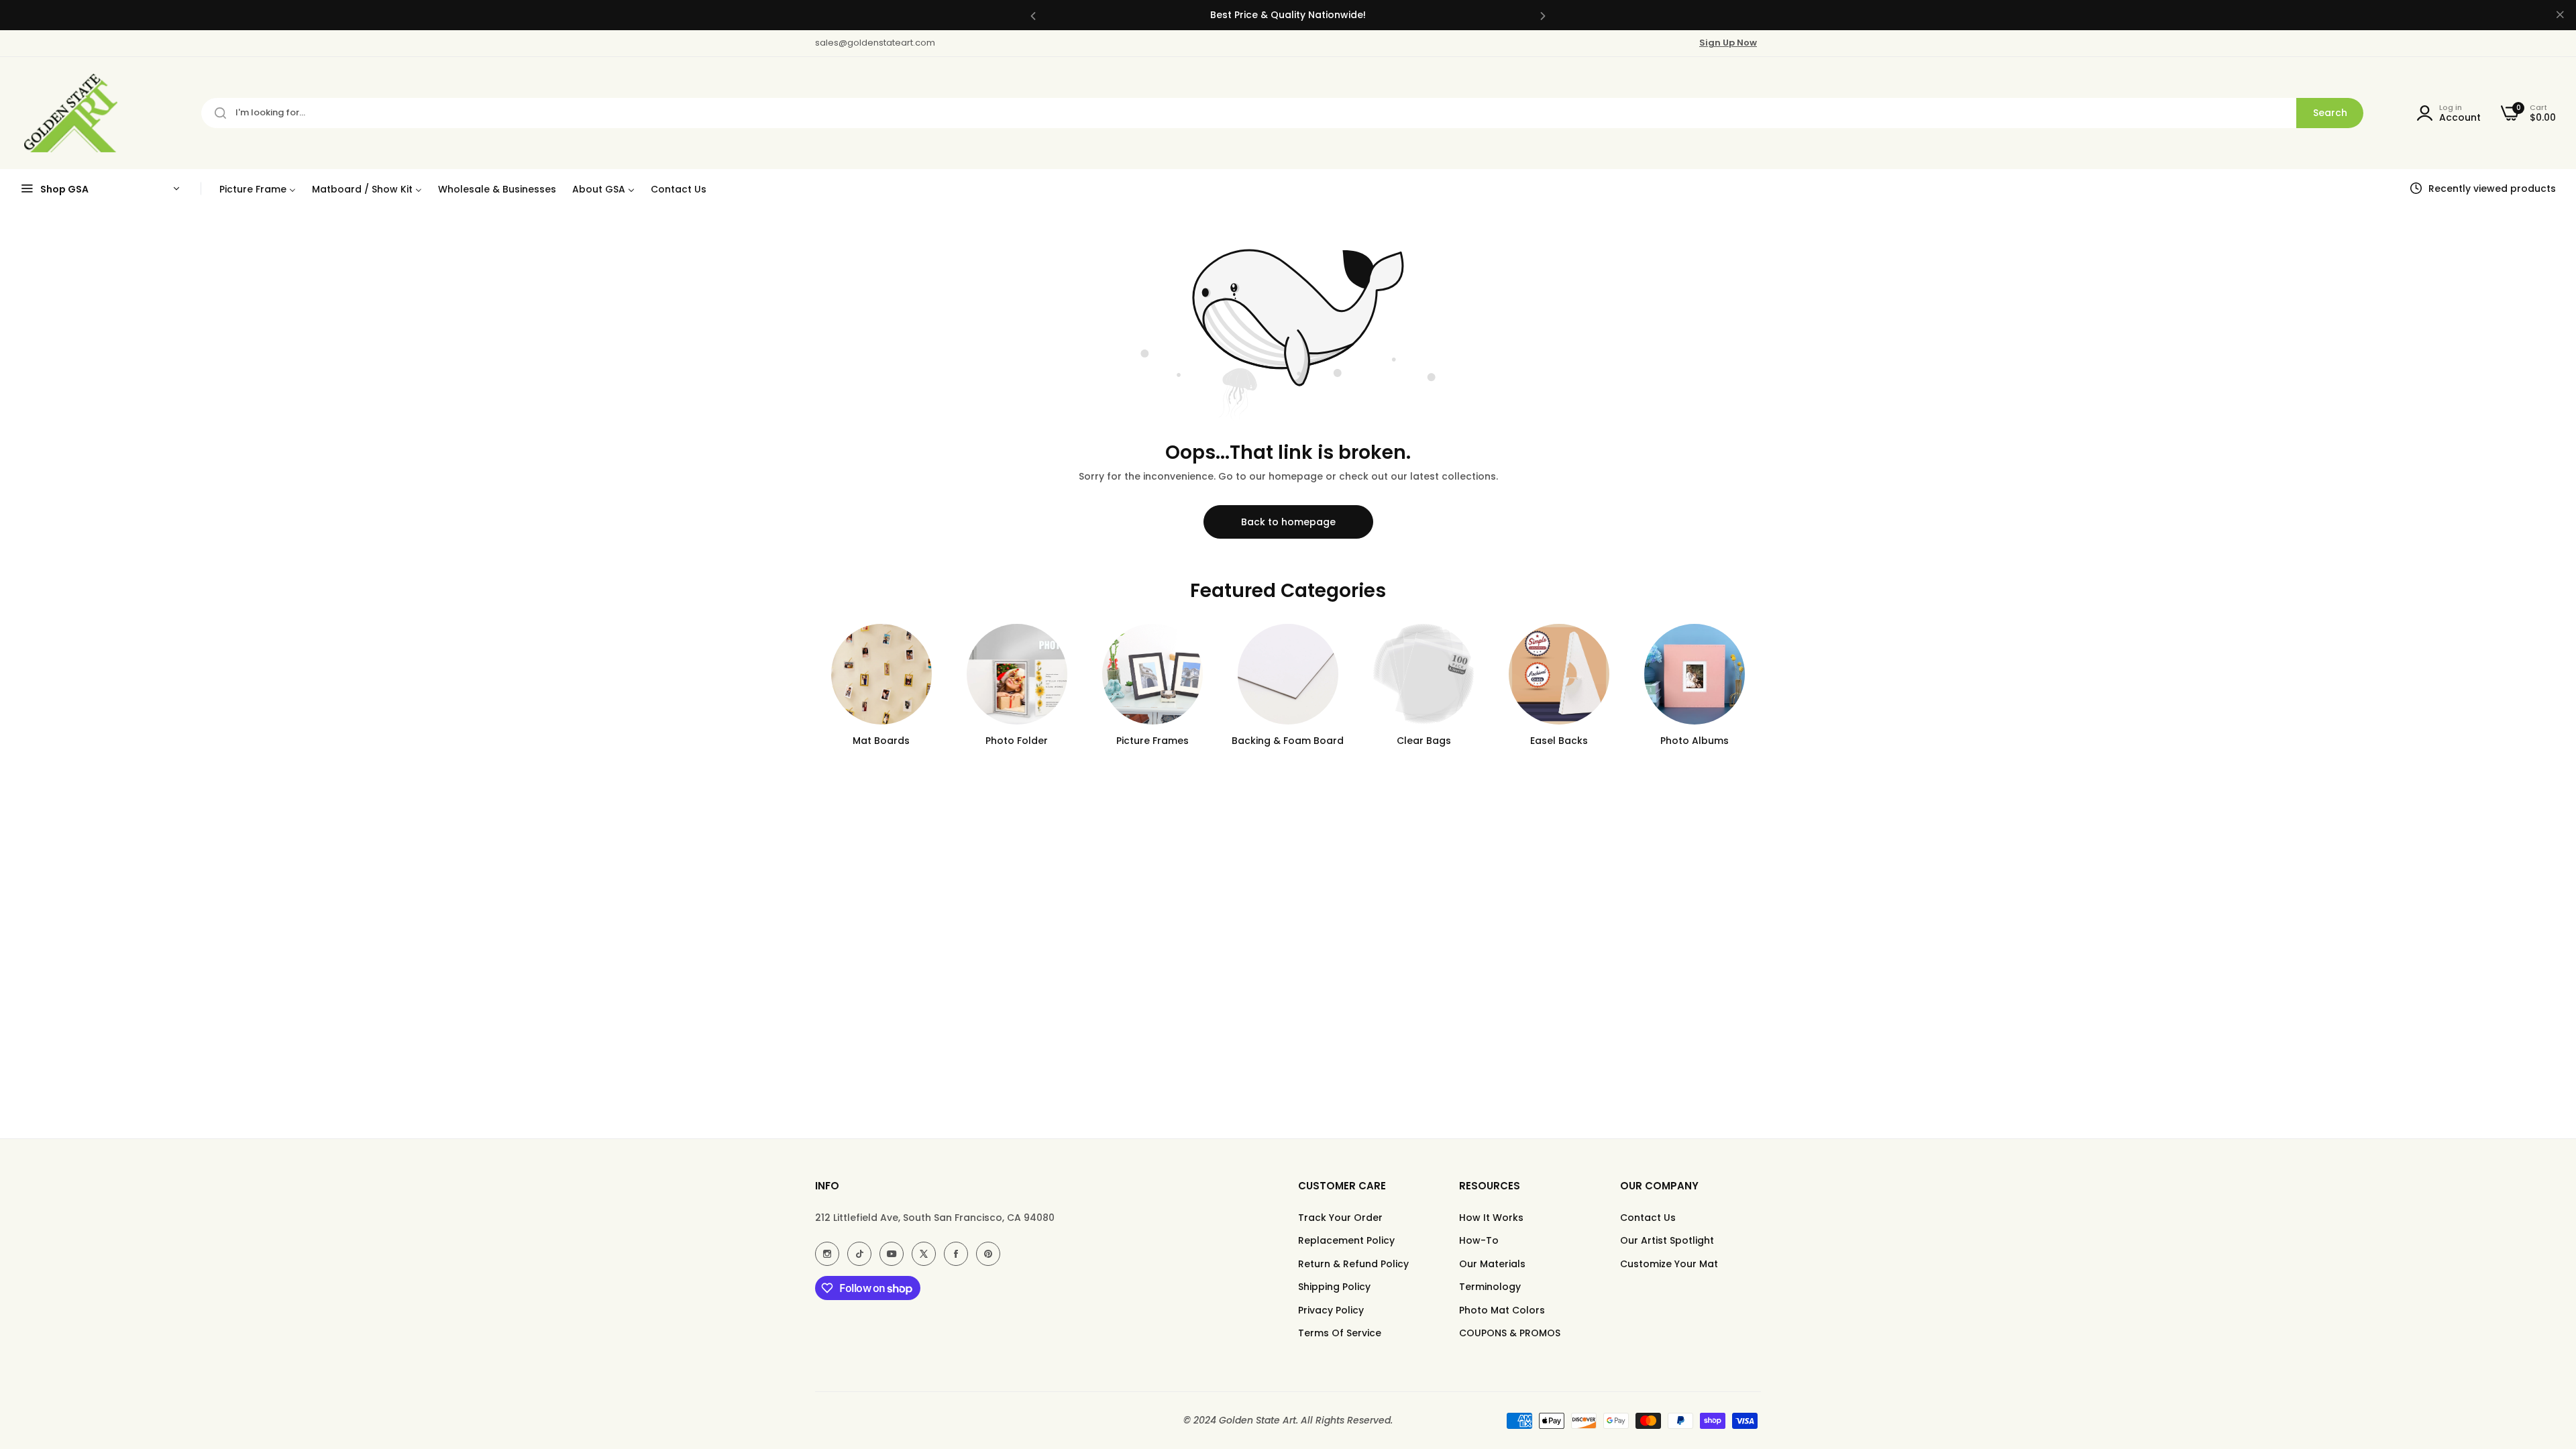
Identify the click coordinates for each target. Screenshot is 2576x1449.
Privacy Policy (1331, 1310)
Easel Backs (1559, 741)
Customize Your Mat (1669, 1264)
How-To (1479, 1240)
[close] (2560, 15)
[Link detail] (827, 1254)
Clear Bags (1424, 741)
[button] (1033, 15)
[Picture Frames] (1152, 674)
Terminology (1490, 1287)
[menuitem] (258, 189)
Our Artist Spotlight (1667, 1240)
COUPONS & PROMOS (1510, 1333)
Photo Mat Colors (1502, 1310)
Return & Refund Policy (1353, 1264)
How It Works (1491, 1218)
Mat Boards (881, 741)
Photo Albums (1695, 741)
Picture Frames (1152, 741)
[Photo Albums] (1695, 674)
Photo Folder (1017, 741)
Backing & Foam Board (1288, 741)
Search (2330, 113)
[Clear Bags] (1424, 674)
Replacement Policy (1346, 1240)
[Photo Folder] (1017, 674)
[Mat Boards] (881, 674)
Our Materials (1492, 1264)
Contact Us (1648, 1218)
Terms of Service (1340, 1333)
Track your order (1340, 1218)
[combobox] (1282, 113)
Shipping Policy (1334, 1287)
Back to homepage (1288, 522)
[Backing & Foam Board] (1288, 674)
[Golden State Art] (69, 113)
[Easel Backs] (1559, 674)
